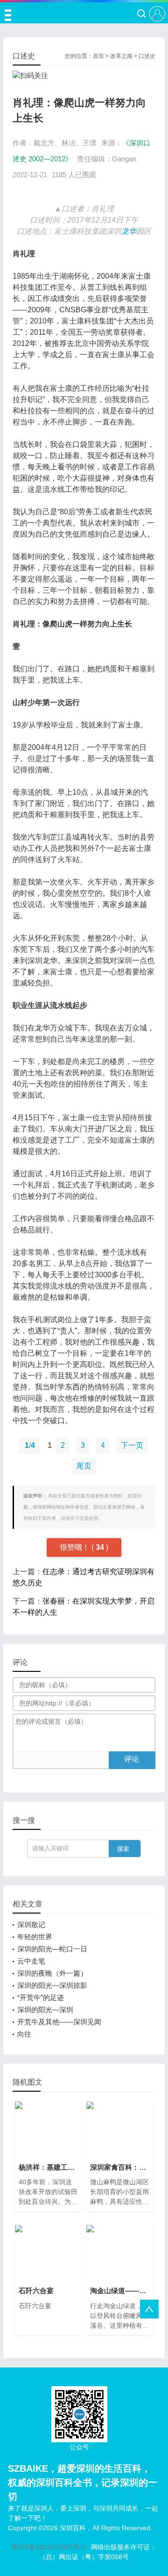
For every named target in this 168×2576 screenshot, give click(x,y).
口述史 (147, 56)
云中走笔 (31, 1961)
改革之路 (121, 56)
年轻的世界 (35, 1937)
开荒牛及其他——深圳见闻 (59, 2022)
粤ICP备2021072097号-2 (49, 2547)
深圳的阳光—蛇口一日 (52, 1949)
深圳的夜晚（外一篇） (52, 1973)
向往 (24, 2034)
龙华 (129, 231)
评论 (132, 1759)
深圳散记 (31, 1925)
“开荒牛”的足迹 (41, 1997)
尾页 (84, 1466)
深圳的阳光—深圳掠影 (52, 1985)
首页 (98, 56)
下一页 (132, 1445)
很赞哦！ (76, 1547)
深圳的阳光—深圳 (45, 2010)
